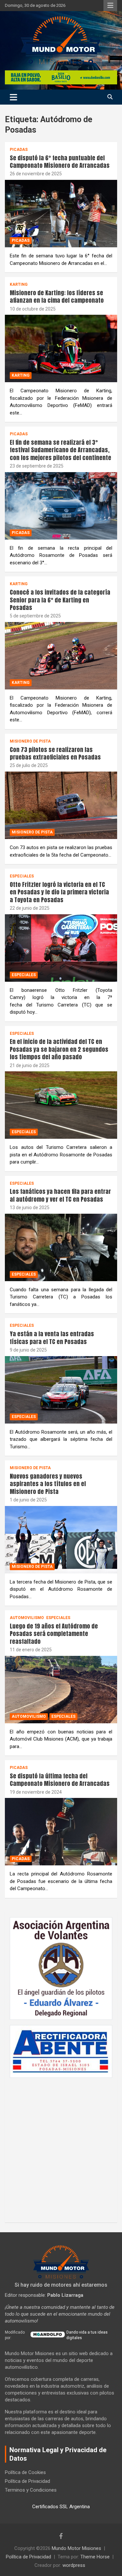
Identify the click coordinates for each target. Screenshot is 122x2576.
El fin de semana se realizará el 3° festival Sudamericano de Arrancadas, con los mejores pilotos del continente (61, 450)
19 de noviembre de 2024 (36, 1792)
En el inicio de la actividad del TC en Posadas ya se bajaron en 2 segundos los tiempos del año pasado (59, 1049)
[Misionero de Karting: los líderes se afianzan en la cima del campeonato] (61, 349)
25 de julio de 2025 (29, 765)
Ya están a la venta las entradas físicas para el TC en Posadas (52, 1338)
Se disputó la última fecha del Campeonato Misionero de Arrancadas (60, 1780)
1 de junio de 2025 (28, 1500)
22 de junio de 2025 (30, 908)
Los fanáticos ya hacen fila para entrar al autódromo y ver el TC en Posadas (60, 1195)
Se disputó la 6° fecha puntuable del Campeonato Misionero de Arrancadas (60, 162)
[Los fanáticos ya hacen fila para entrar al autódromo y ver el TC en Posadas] (61, 1247)
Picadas (19, 150)
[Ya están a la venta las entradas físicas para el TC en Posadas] (61, 1390)
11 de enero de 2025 (31, 1650)
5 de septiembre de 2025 (35, 616)
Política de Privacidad (27, 2481)
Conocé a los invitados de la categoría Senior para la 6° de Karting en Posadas (60, 600)
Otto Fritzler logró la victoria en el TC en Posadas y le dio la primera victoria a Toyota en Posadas (59, 892)
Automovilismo (27, 1618)
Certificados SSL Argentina (61, 2507)
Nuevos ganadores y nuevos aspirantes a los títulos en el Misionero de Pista (48, 1484)
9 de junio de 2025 (28, 1350)
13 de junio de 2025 (30, 1208)
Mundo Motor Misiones (76, 2548)
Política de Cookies (25, 2472)
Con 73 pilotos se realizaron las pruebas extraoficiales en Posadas (55, 753)
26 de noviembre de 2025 (36, 174)
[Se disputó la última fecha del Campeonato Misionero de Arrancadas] (61, 1832)
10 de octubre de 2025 (33, 309)
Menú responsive (110, 6)
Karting (19, 284)
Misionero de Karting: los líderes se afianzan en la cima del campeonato (57, 297)
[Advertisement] (61, 2147)
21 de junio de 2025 (30, 1065)
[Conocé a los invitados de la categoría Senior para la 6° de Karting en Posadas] (61, 656)
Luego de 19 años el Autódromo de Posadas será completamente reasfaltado (54, 1634)
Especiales (22, 876)
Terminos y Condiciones (31, 2490)
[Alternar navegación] (14, 97)
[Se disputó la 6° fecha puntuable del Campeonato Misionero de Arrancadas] (61, 213)
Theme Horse (95, 2557)
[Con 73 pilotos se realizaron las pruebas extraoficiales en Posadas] (61, 805)
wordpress (74, 2565)
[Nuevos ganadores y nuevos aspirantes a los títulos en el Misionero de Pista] (61, 1540)
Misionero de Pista (30, 741)
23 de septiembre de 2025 (37, 466)
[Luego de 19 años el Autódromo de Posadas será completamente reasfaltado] (61, 1689)
